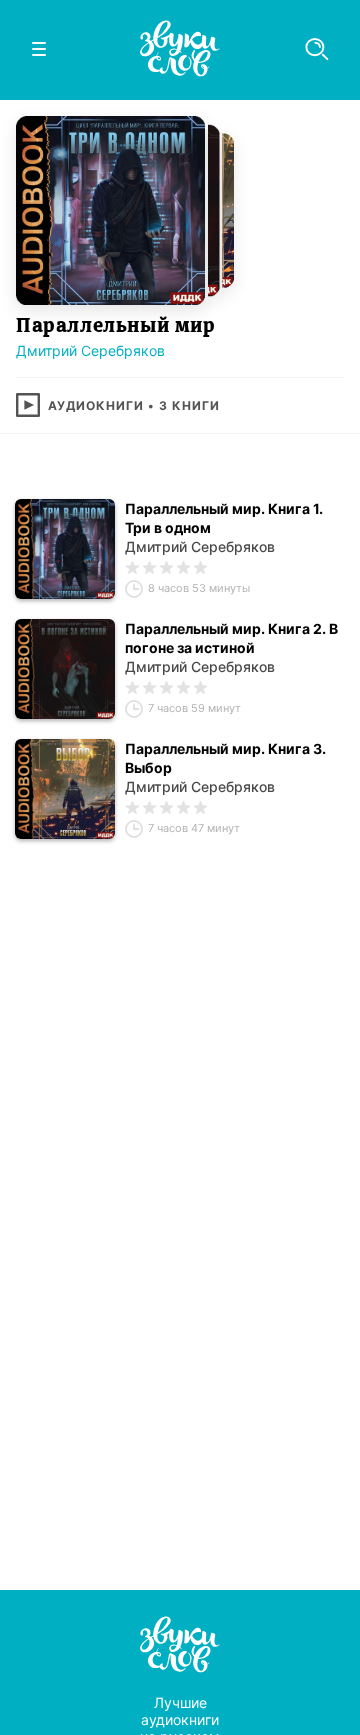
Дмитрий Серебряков (90, 350)
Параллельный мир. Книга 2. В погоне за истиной (231, 638)
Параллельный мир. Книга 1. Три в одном (224, 518)
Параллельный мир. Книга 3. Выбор (225, 758)
